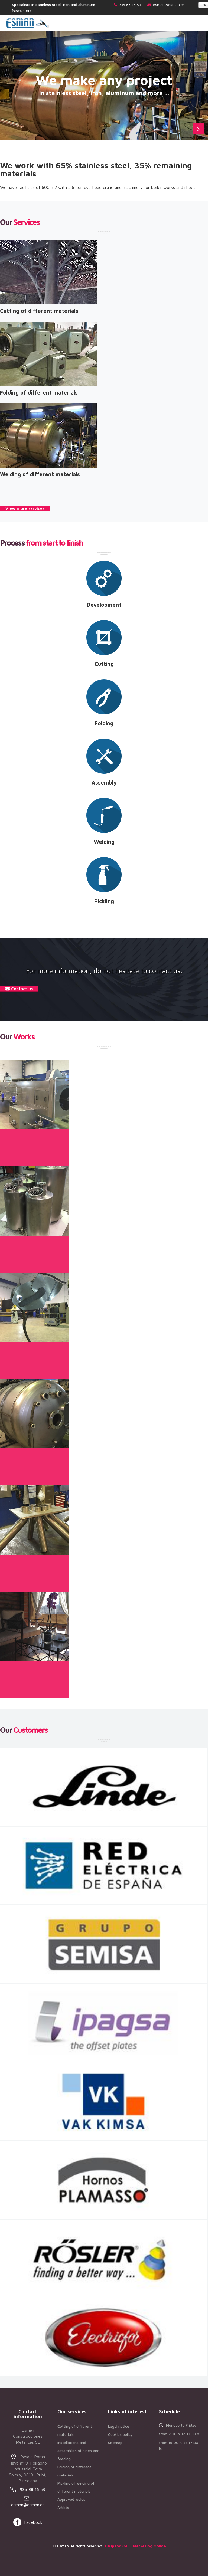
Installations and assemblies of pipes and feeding (78, 2451)
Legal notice (119, 2426)
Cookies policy (120, 2434)
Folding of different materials (74, 2471)
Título (30, 1146)
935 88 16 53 (130, 4)
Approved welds (71, 2499)
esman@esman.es (169, 4)
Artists (63, 2507)
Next (199, 129)
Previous (185, 129)
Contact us (21, 989)
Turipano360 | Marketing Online (135, 2546)
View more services (25, 508)
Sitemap (115, 2442)
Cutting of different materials (75, 2430)
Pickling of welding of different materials (76, 2487)
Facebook (33, 2522)
